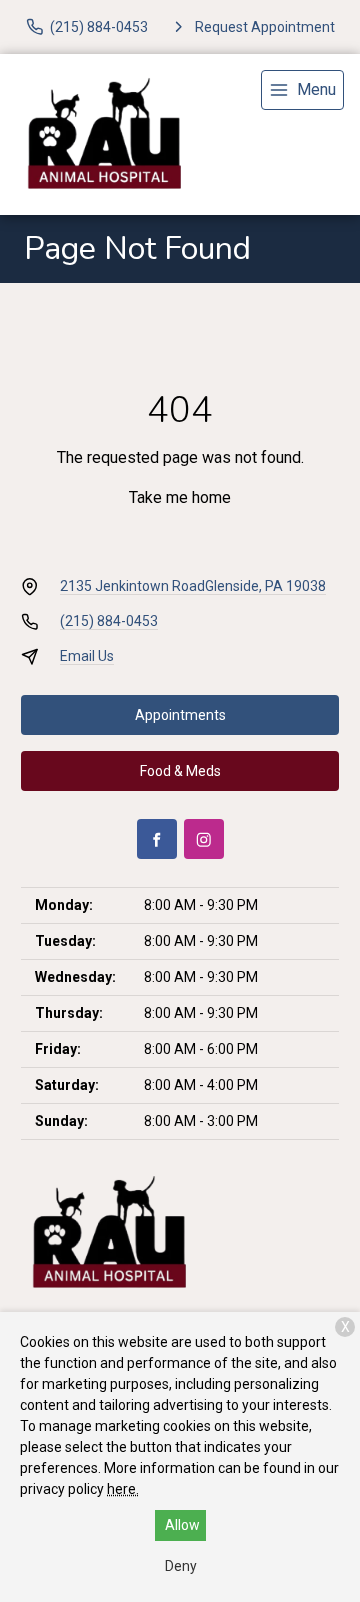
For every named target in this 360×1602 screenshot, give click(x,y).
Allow (182, 1525)
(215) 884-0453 (109, 621)
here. (123, 1489)
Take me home (180, 497)
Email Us (87, 656)
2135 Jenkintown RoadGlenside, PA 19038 (193, 586)
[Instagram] (204, 839)
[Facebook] (157, 839)
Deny (181, 1566)
